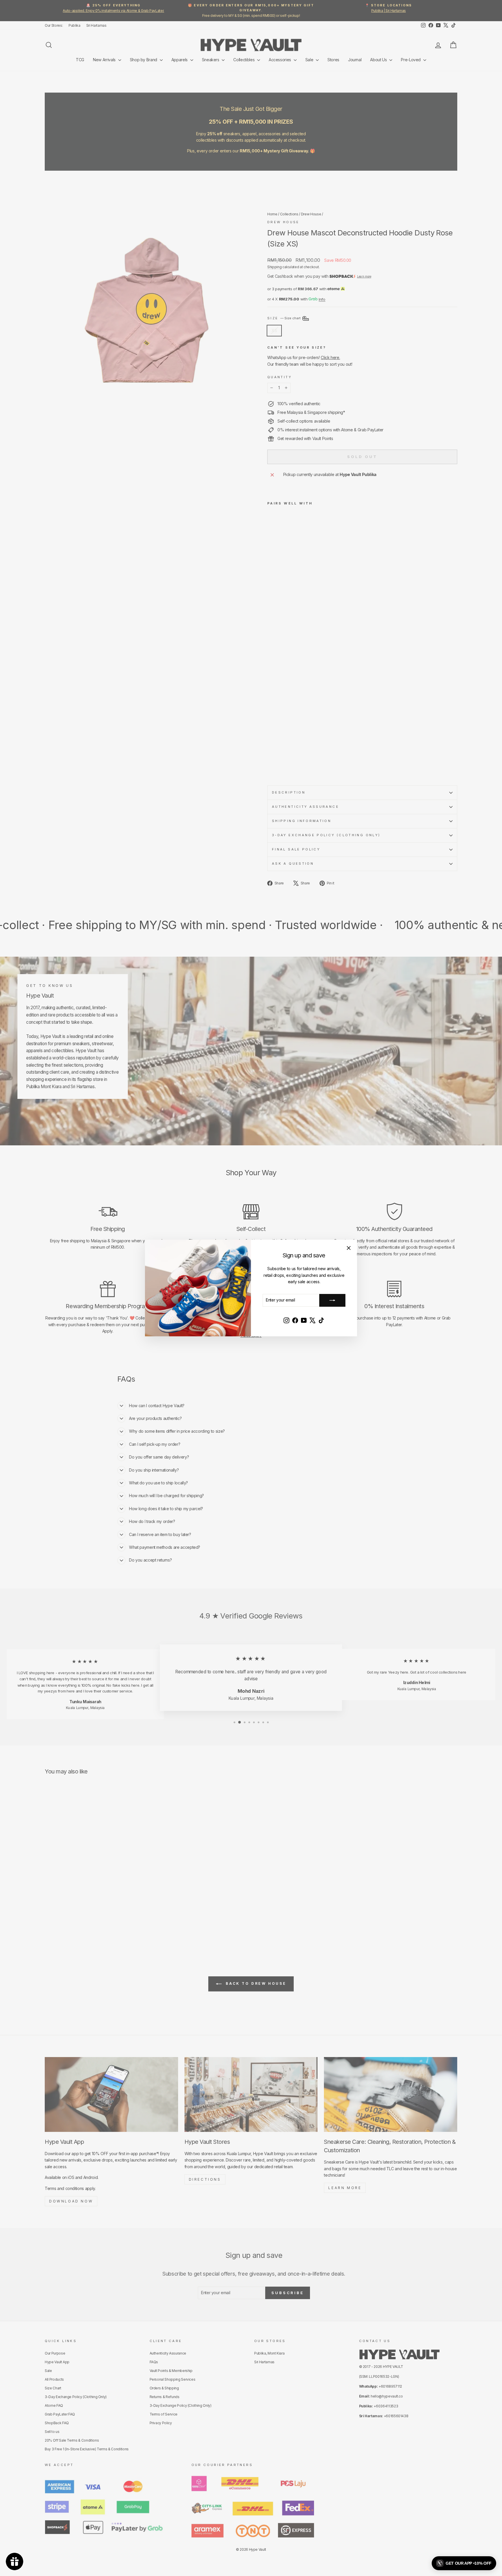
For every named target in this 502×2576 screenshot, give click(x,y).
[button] (464, 2563)
